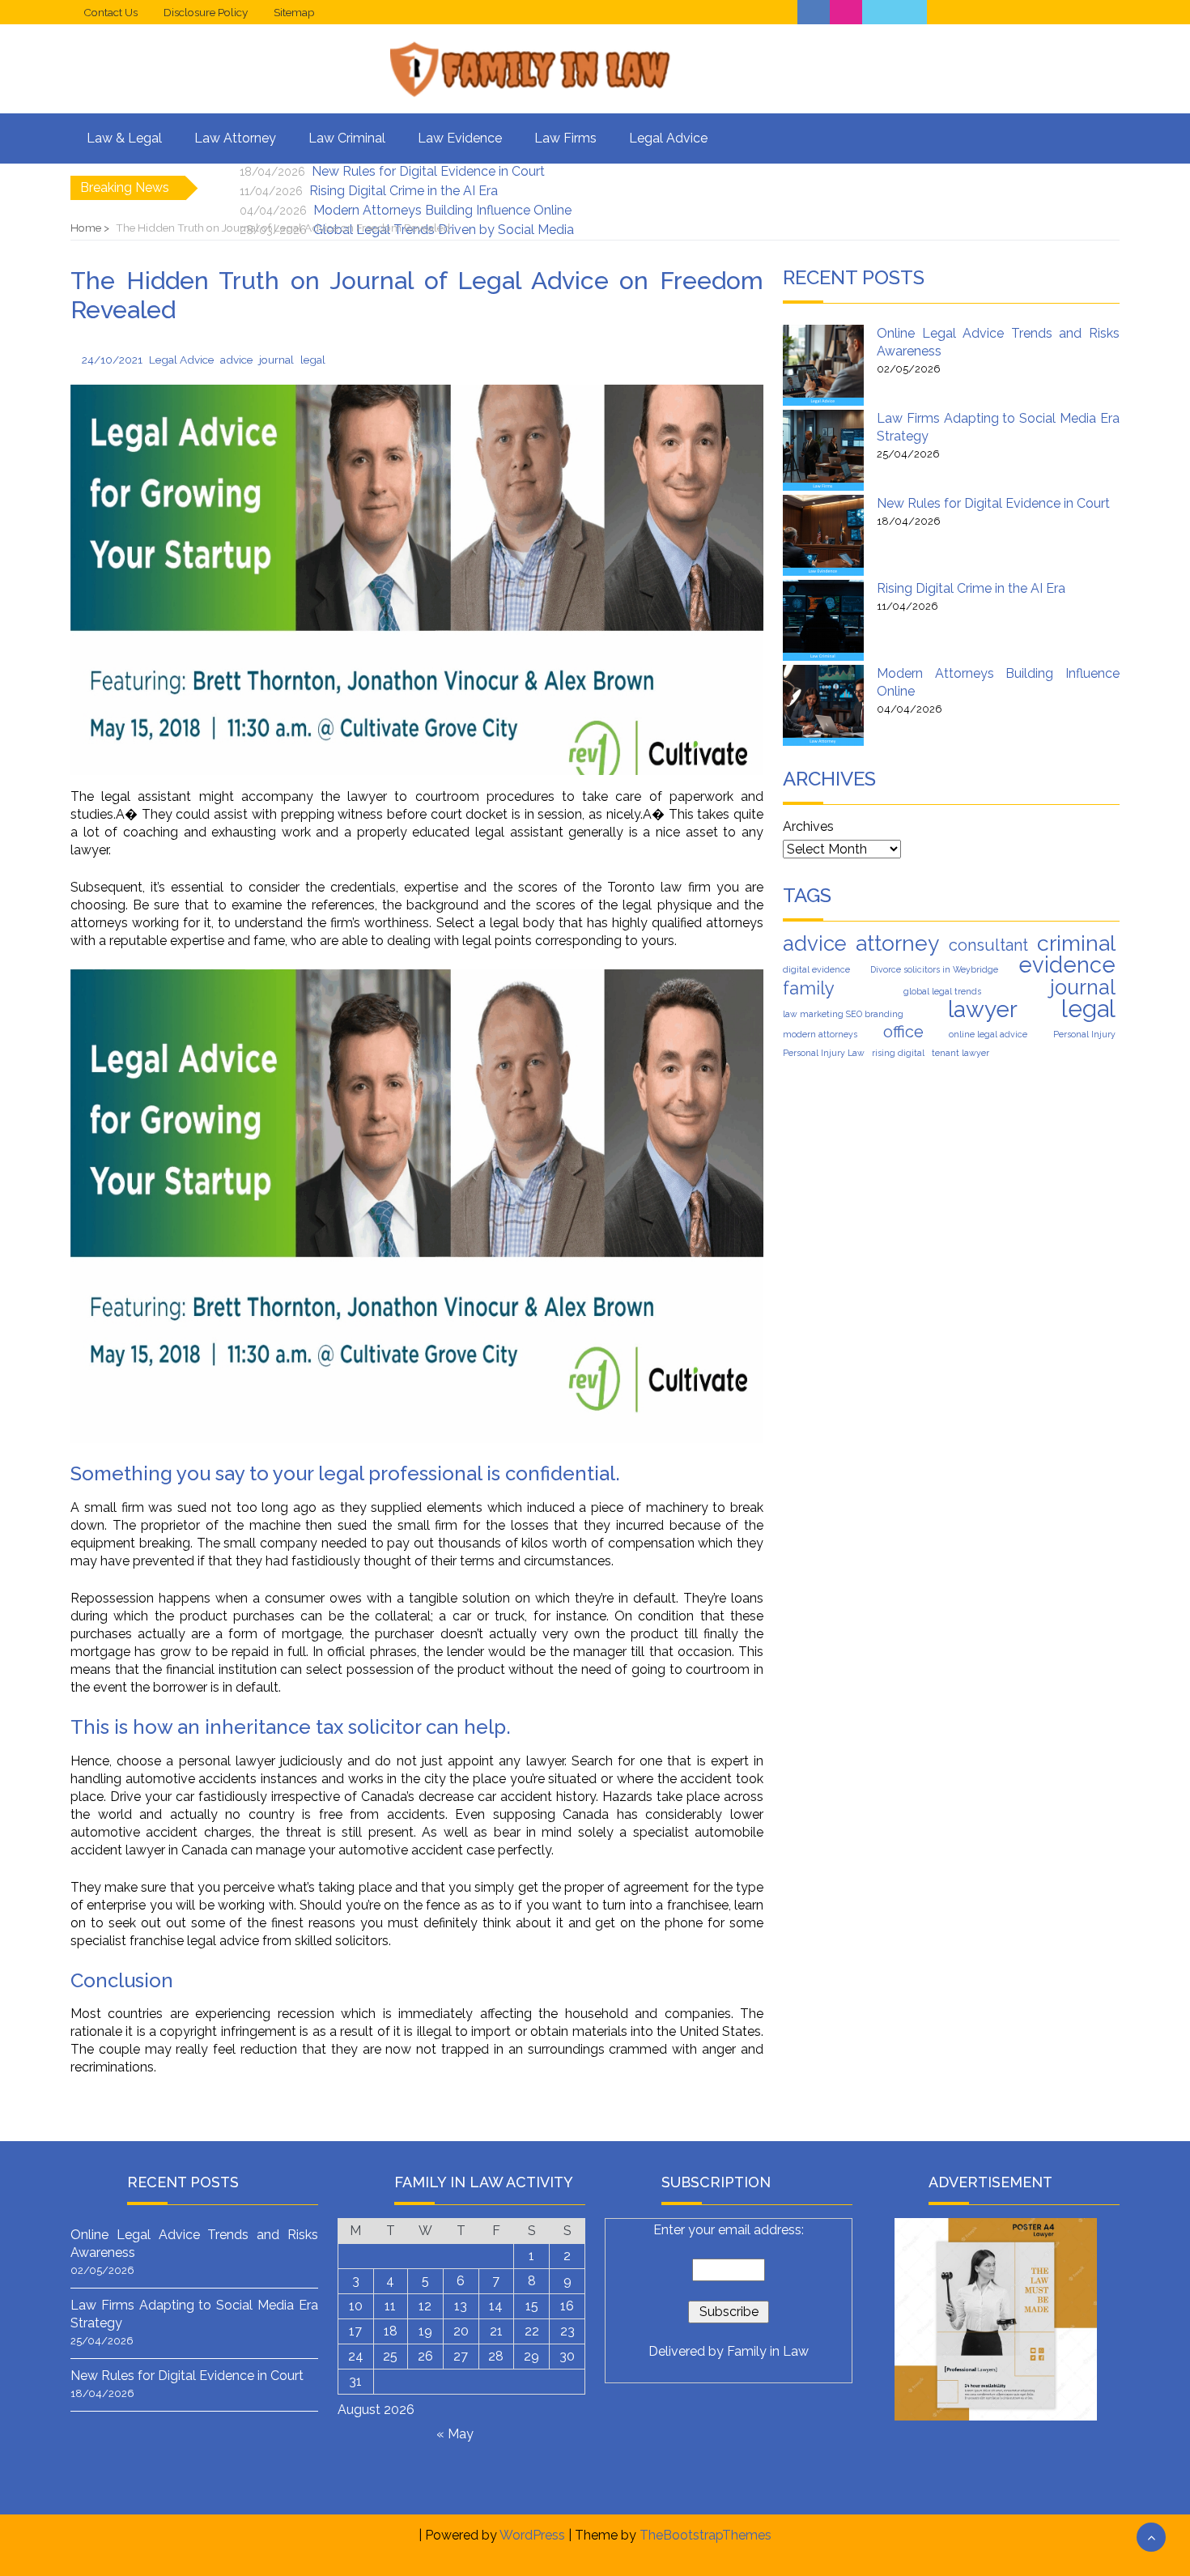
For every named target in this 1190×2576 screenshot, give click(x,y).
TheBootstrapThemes (705, 2535)
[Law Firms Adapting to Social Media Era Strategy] (823, 450)
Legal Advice (668, 138)
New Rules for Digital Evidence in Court (428, 171)
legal (1088, 1009)
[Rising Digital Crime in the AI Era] (823, 620)
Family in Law (768, 2351)
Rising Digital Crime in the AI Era (404, 191)
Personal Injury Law (824, 1053)
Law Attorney (235, 138)
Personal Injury (1084, 1034)
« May (455, 2434)
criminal (1076, 943)
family (809, 988)
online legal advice (988, 1034)
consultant (988, 945)
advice (815, 943)
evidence (1067, 964)
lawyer (983, 1010)
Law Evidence (460, 138)
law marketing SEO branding (843, 1014)
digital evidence (816, 969)
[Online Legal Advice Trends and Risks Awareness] (823, 365)
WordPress (532, 2535)
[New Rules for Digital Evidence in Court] (823, 535)
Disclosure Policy (206, 12)
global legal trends (942, 991)
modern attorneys (820, 1034)
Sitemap (294, 12)
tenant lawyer (960, 1053)
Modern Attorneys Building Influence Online (442, 210)
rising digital (898, 1053)
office (903, 1032)
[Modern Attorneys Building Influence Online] (823, 705)
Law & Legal (124, 138)
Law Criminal (347, 138)
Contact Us (110, 12)
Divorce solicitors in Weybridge (934, 969)
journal (1083, 987)
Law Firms (565, 138)
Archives (808, 826)
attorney (897, 943)
